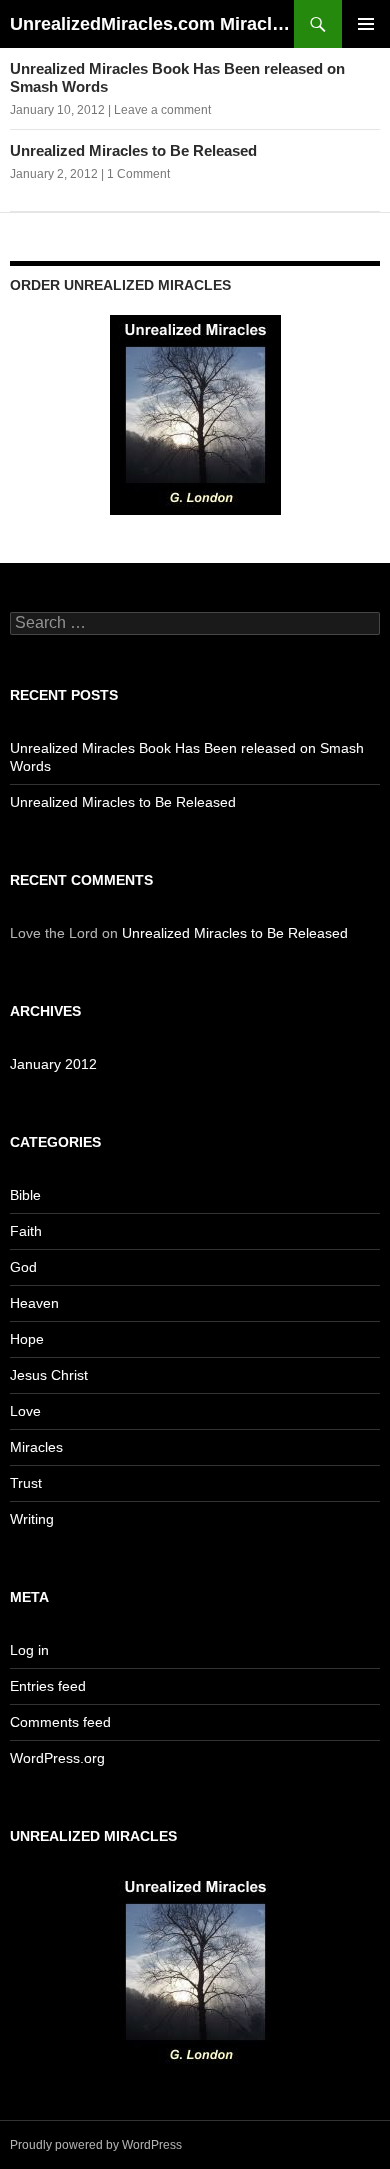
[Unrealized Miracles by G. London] (195, 414)
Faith (26, 1231)
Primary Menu (366, 24)
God (23, 1267)
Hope (27, 1339)
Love (25, 1411)
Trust (26, 1483)
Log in (29, 1650)
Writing (32, 1519)
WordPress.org (57, 1758)
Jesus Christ (49, 1375)
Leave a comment (162, 110)
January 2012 (53, 1064)
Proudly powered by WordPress (96, 2145)
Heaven (34, 1303)
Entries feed (48, 1686)
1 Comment (138, 174)
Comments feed (60, 1722)
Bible (25, 1195)
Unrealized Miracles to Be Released (133, 150)
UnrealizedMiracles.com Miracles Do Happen (152, 24)
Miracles (36, 1447)
